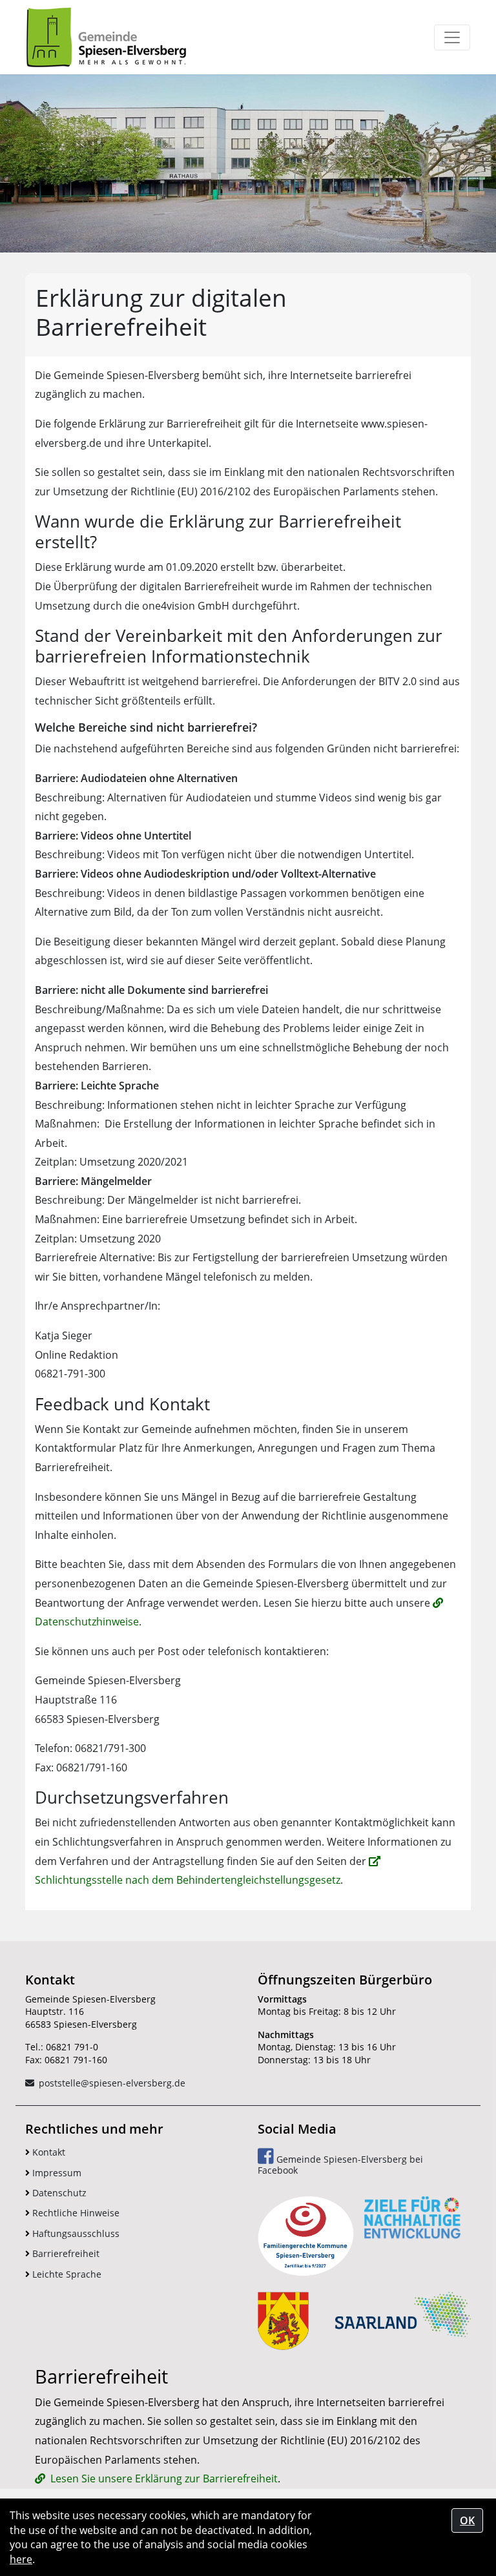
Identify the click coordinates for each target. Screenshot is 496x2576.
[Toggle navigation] (452, 37)
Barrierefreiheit (65, 2253)
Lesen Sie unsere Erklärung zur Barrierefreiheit (164, 2478)
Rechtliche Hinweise (75, 2213)
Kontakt (47, 2152)
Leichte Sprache (66, 2274)
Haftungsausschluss (75, 2233)
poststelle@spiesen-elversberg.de (112, 2083)
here (21, 2559)
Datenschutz (58, 2193)
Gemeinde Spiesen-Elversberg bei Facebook (340, 2165)
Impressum (56, 2173)
